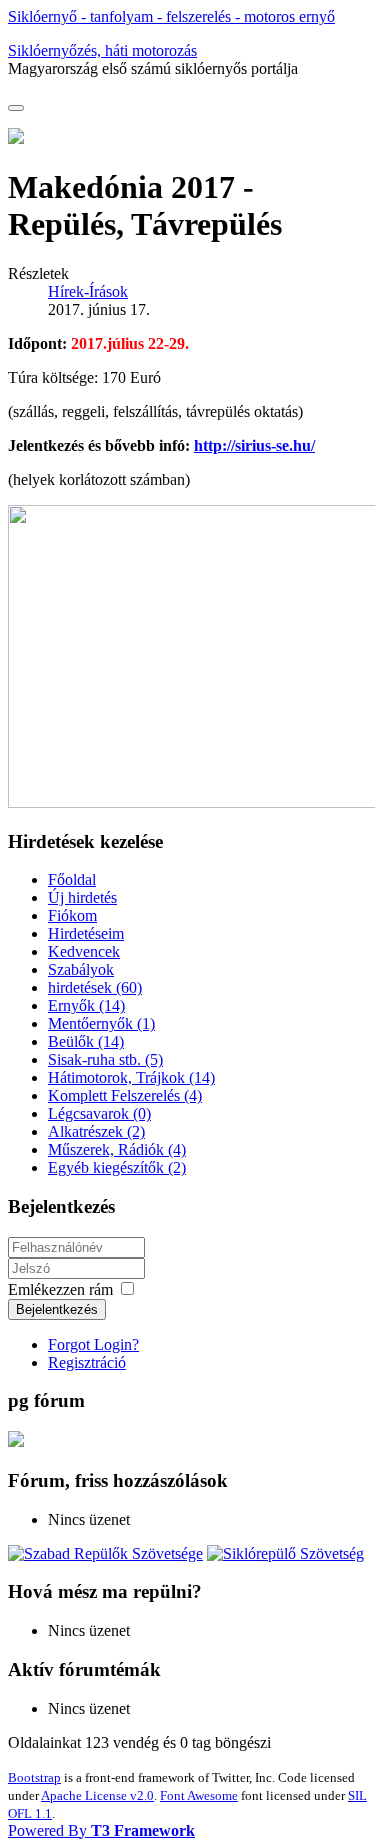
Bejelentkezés (57, 1309)
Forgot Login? (93, 1344)
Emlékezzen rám (60, 1289)
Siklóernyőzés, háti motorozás (102, 50)
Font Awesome (199, 1795)
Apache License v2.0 (97, 1795)
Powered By (101, 1830)
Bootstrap (34, 1777)
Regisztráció (87, 1362)
